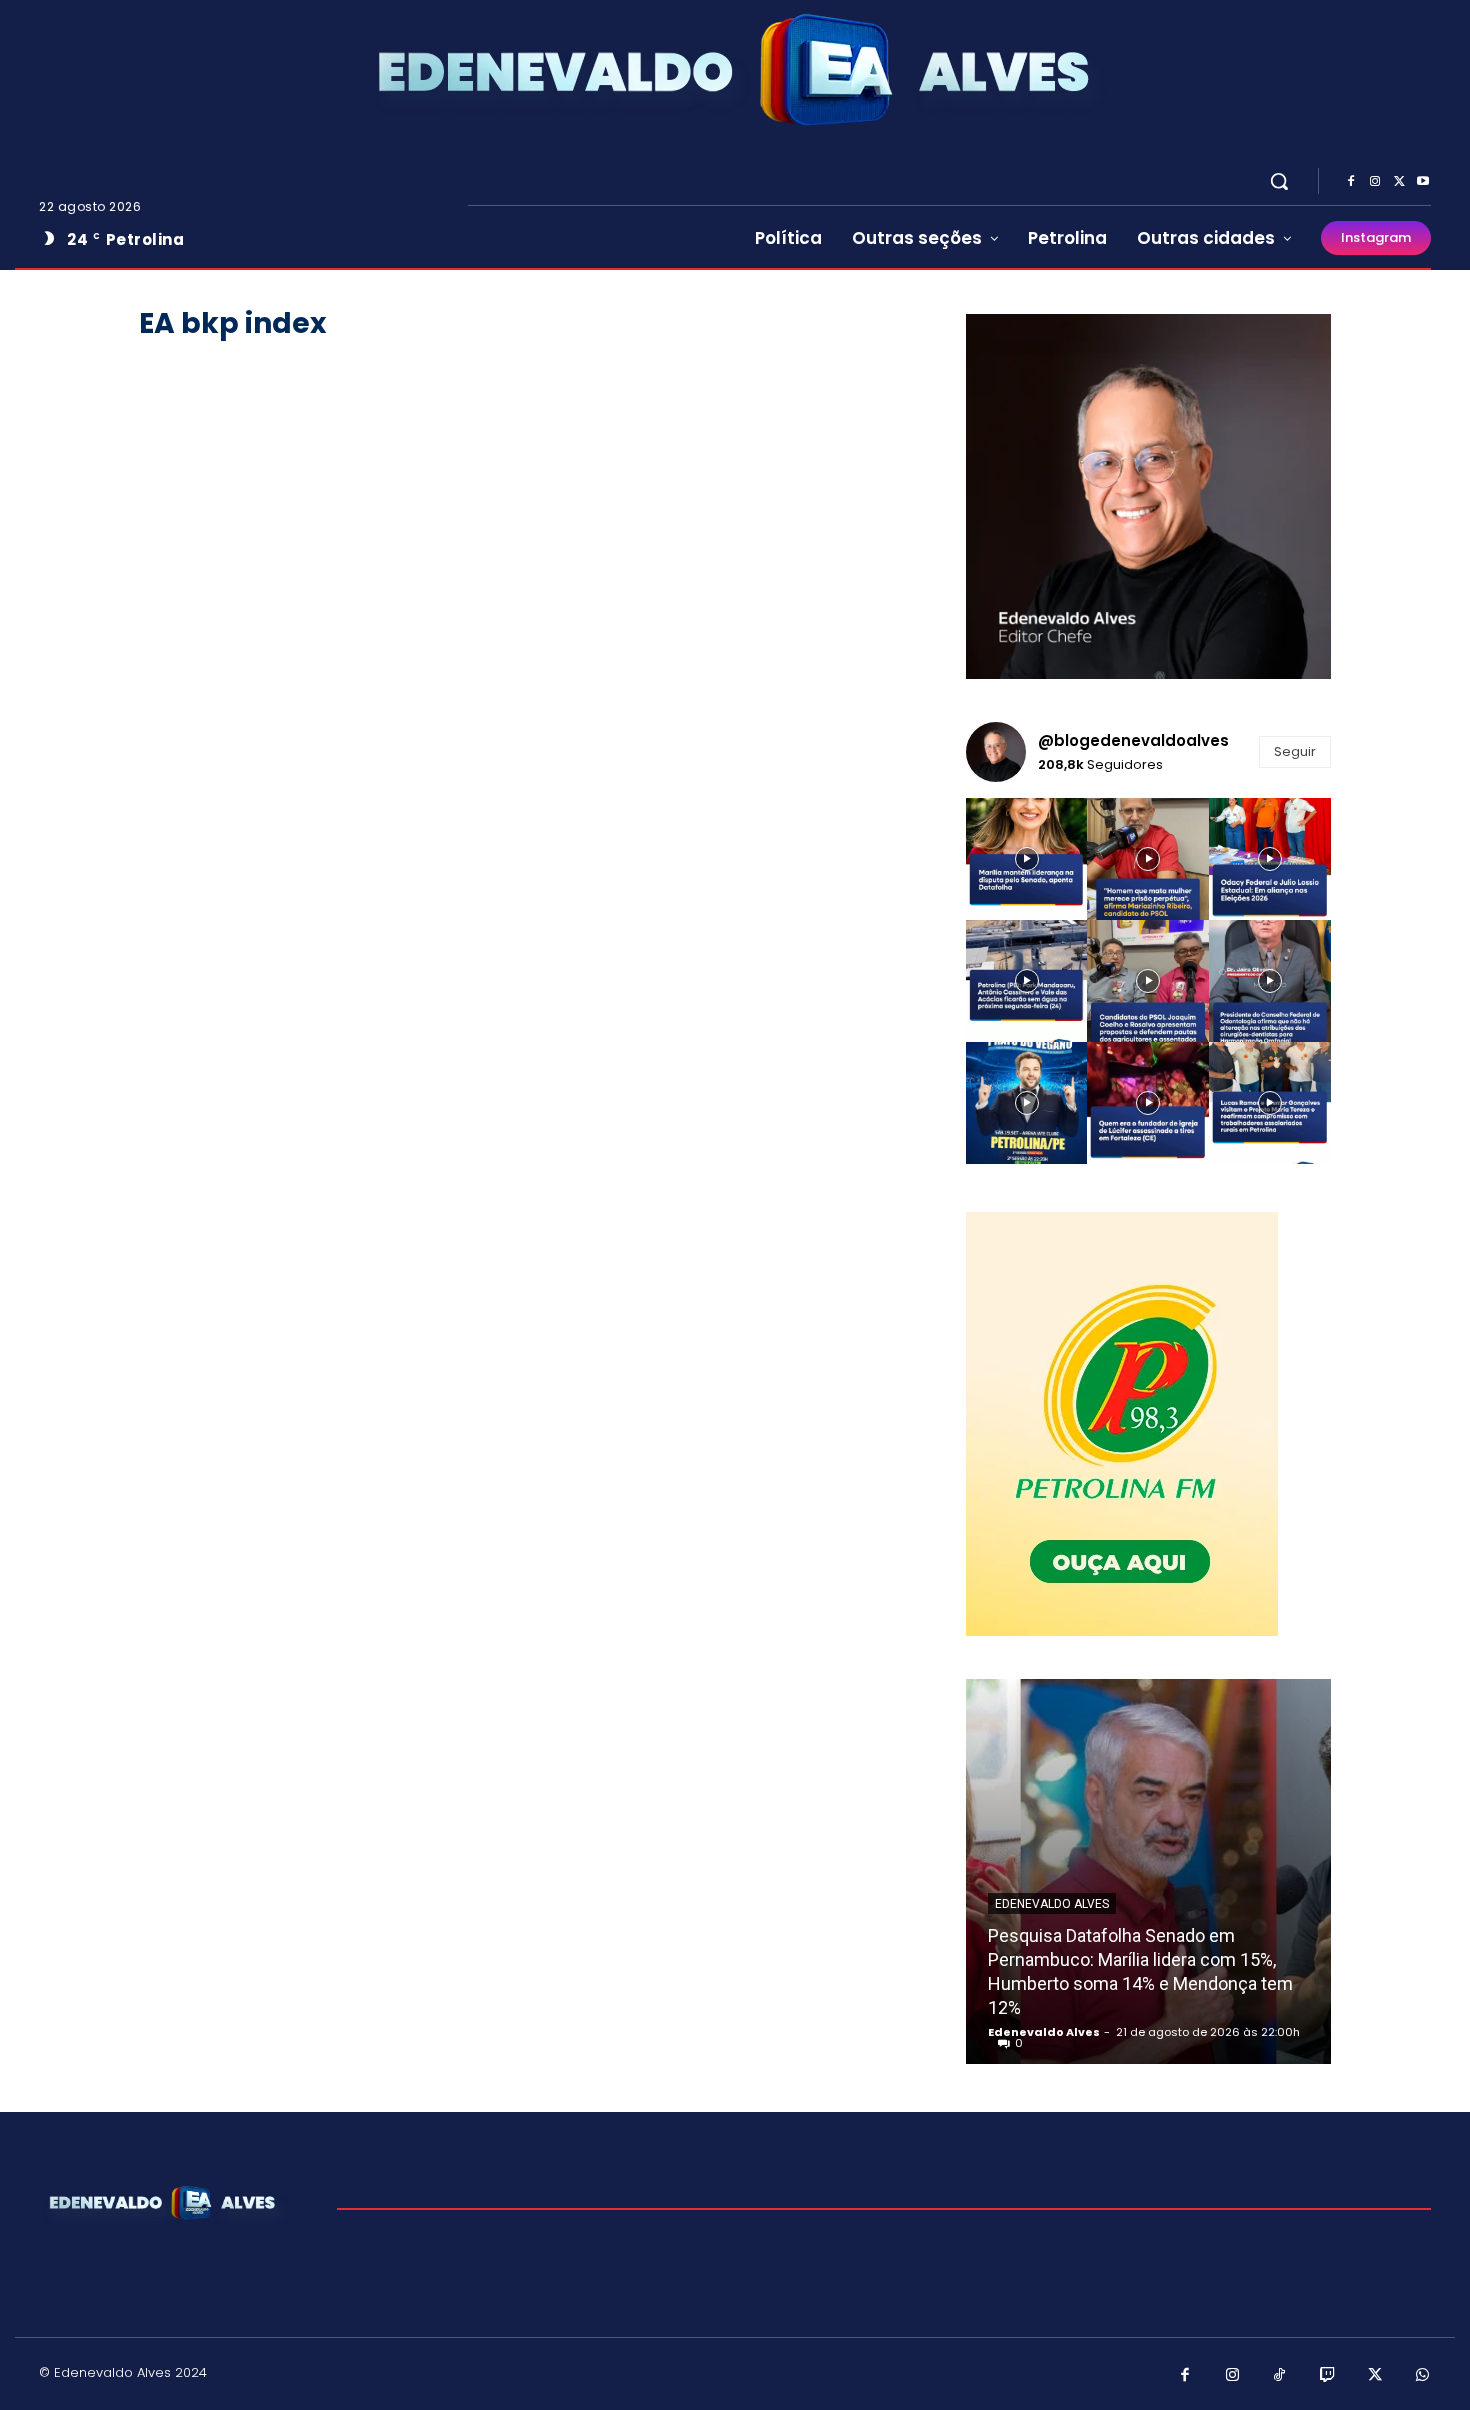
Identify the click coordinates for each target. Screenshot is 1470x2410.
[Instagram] (1375, 182)
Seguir (1295, 751)
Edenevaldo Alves (1052, 1904)
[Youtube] (1423, 182)
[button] (1279, 181)
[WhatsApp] (1423, 2376)
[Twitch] (1328, 2376)
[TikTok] (1280, 2376)
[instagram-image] (1027, 859)
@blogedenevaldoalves (1133, 740)
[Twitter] (1399, 182)
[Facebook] (1351, 182)
